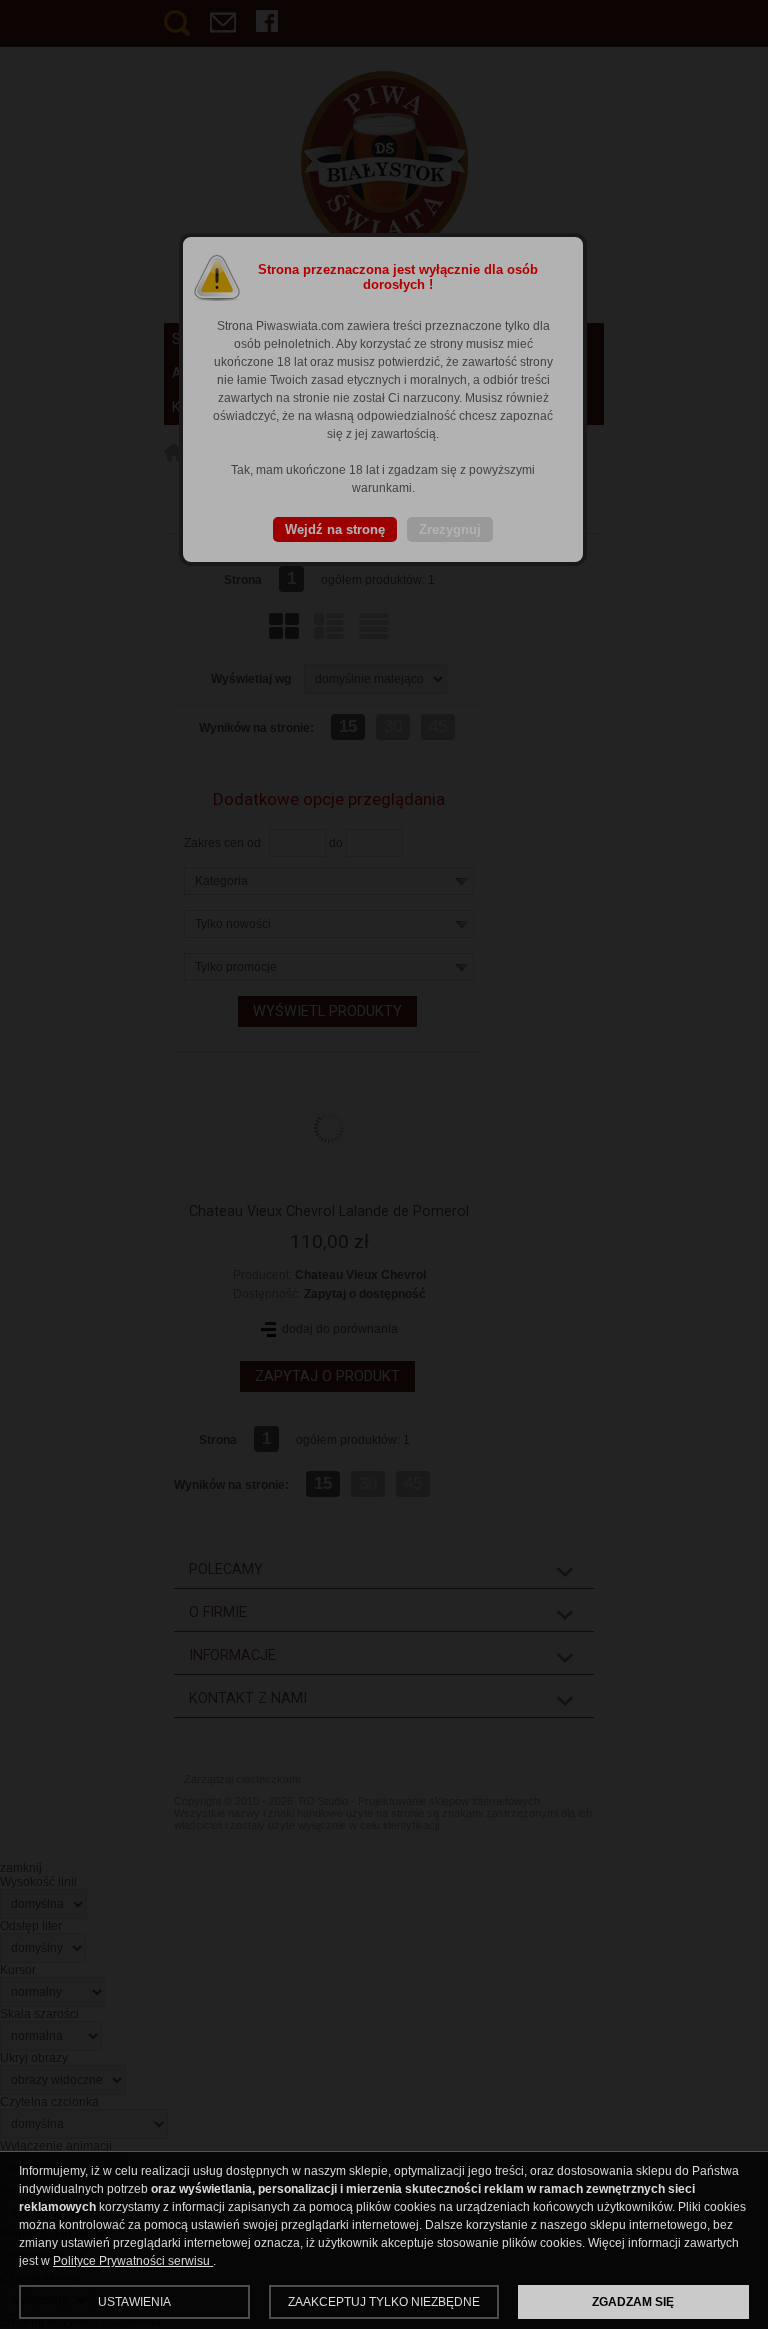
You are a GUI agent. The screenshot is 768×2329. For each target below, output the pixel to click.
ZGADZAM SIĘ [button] (633, 2302)
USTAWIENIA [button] (134, 2302)
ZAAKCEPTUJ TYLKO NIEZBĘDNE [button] (384, 2302)
